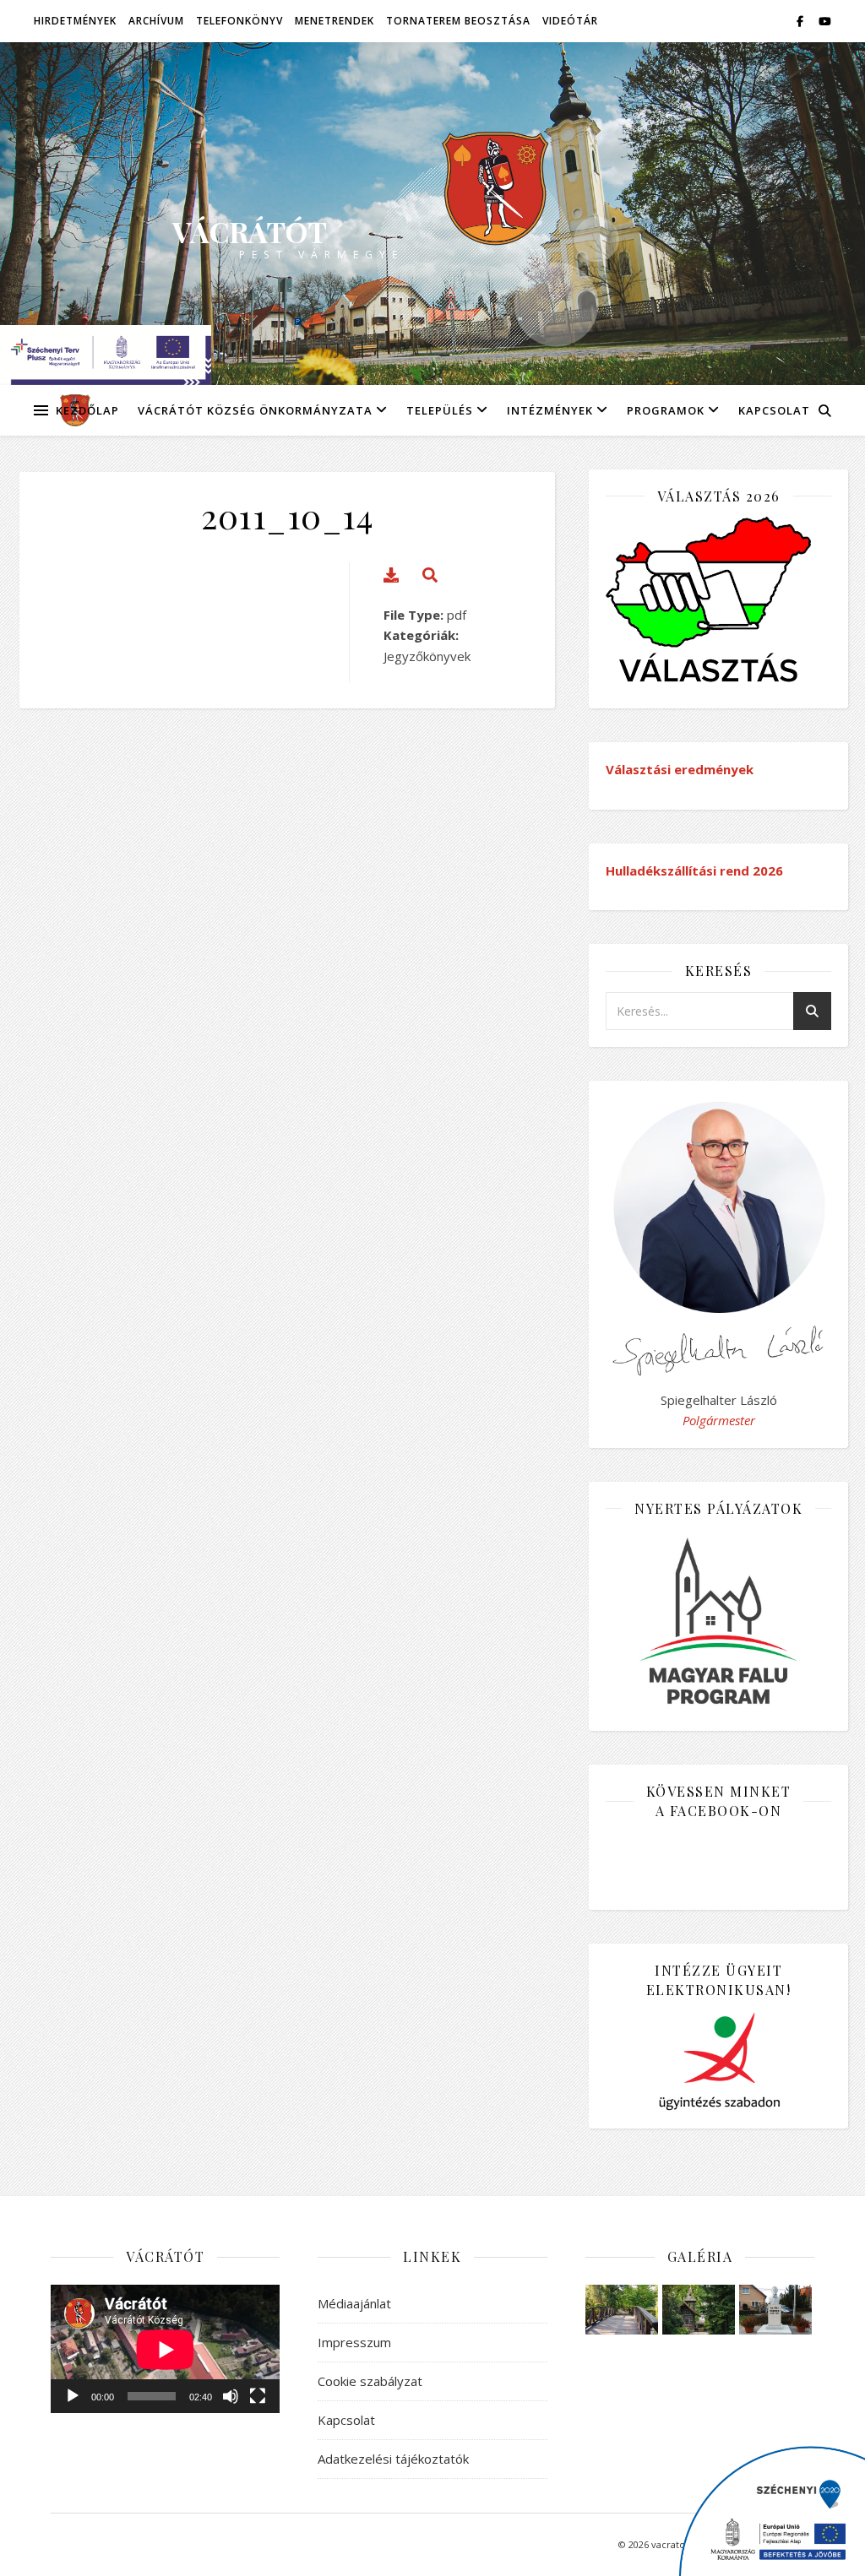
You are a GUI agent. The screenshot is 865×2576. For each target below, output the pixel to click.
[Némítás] (231, 2396)
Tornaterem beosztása (458, 21)
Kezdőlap (87, 410)
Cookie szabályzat (370, 2381)
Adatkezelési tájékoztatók (393, 2459)
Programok (666, 410)
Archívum (156, 21)
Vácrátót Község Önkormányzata (255, 410)
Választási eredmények (680, 769)
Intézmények (550, 410)
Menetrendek (335, 21)
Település (440, 410)
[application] (165, 2349)
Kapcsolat (774, 410)
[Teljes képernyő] (258, 2396)
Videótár (570, 21)
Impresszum (354, 2342)
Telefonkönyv (239, 21)
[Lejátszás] (73, 2396)
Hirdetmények (75, 21)
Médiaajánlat (354, 2303)
